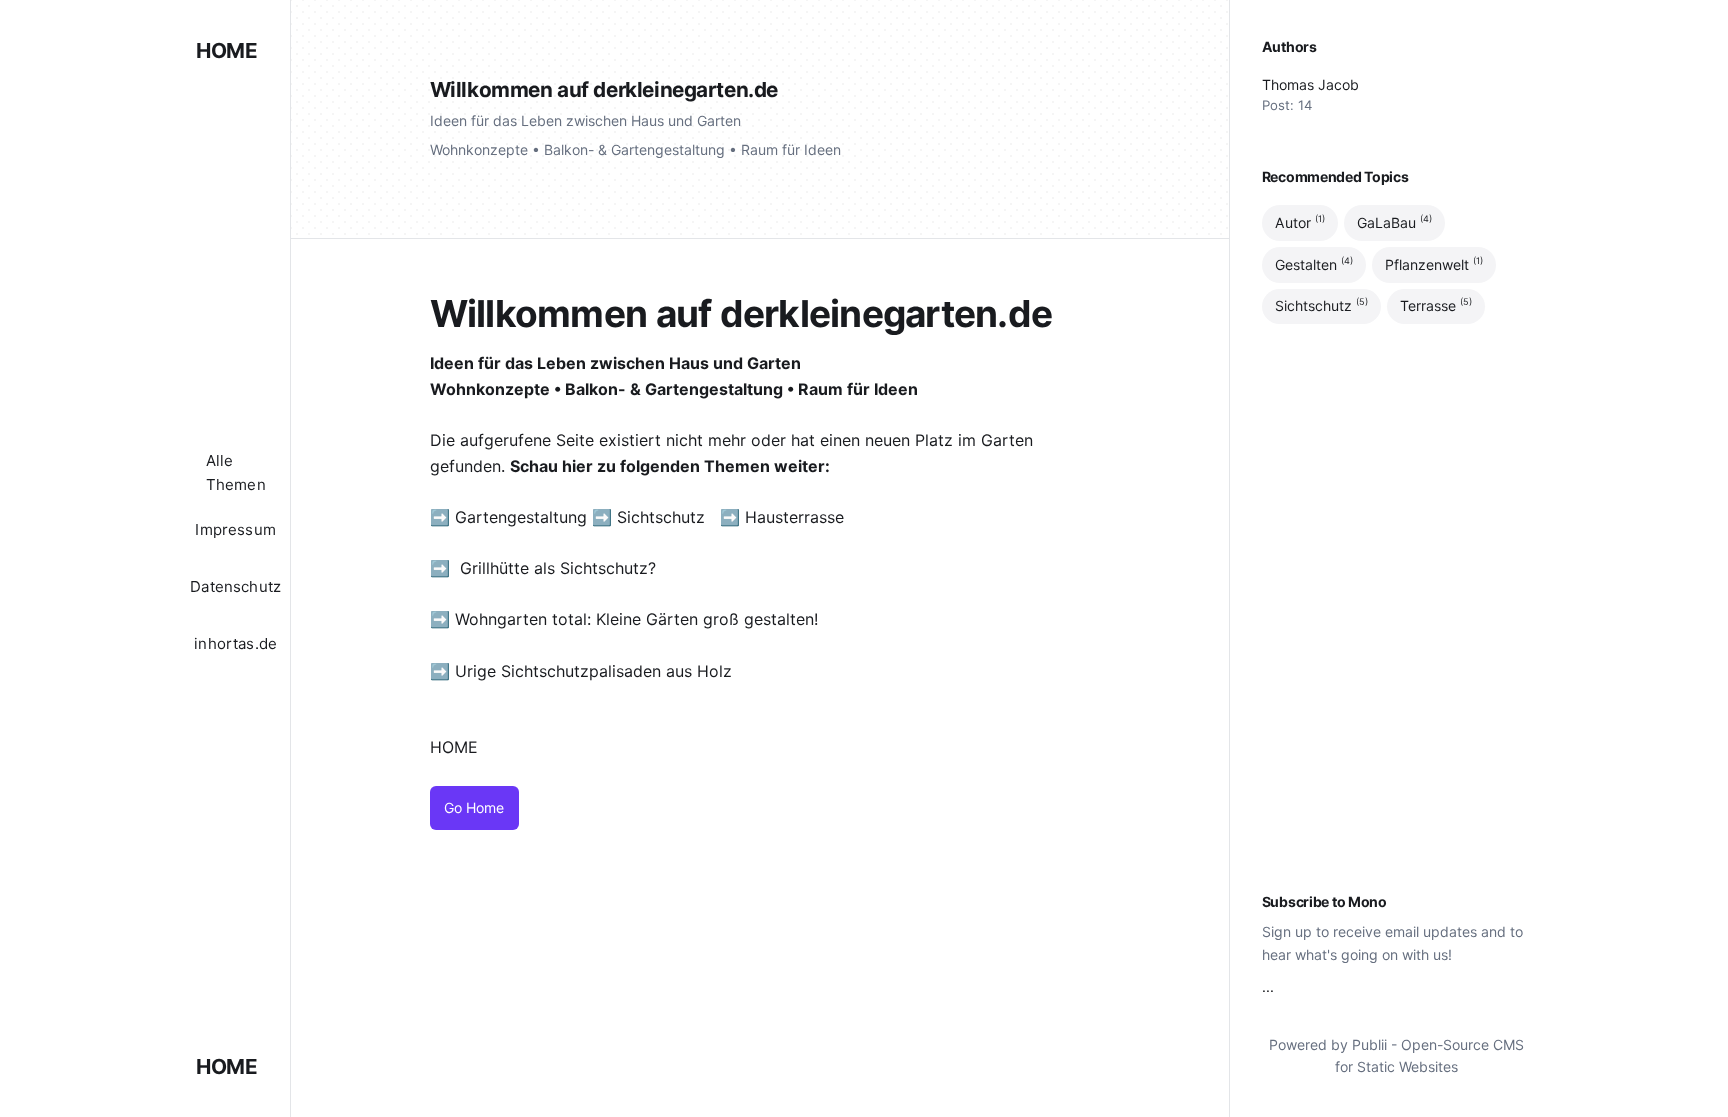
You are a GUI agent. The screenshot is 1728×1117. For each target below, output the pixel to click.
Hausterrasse (797, 517)
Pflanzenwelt (1434, 264)
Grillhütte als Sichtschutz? (558, 568)
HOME (226, 50)
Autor (1300, 222)
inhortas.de (236, 643)
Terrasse (1436, 306)
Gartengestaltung (521, 517)
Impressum (236, 529)
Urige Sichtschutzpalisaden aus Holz (593, 671)
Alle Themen (236, 472)
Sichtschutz (661, 517)
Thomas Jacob (1310, 84)
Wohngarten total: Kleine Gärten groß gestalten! (636, 619)
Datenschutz (236, 586)
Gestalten (1314, 264)
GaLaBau (1394, 222)
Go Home (474, 807)
